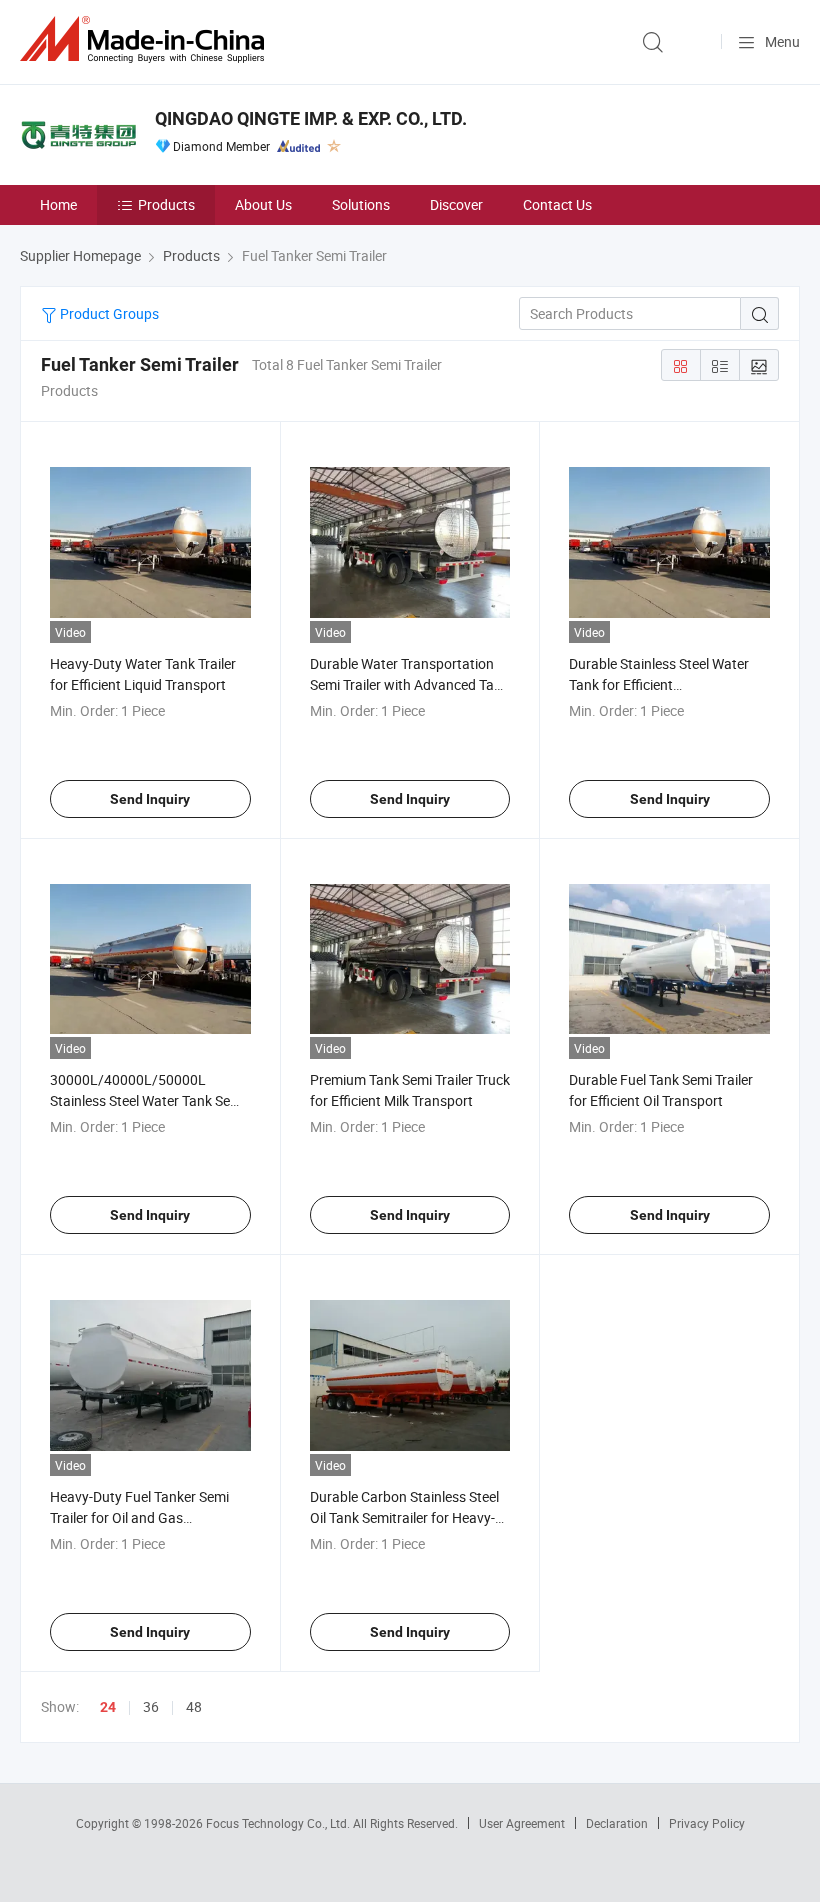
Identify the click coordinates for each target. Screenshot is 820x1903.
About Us (263, 204)
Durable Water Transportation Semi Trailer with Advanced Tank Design (409, 684)
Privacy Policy (707, 1823)
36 (151, 1706)
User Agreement (522, 1823)
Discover (456, 204)
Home (58, 204)
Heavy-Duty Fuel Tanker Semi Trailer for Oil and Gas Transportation (139, 1517)
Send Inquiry (150, 799)
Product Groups (108, 313)
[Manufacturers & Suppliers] (146, 39)
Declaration (617, 1823)
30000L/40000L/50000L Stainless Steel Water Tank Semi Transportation (147, 1100)
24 (108, 1707)
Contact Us (557, 204)
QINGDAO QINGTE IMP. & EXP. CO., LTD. (311, 118)
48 (194, 1706)
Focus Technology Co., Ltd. (279, 1823)
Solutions (361, 204)
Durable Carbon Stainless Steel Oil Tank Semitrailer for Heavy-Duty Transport (404, 1517)
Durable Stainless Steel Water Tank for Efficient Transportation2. (659, 684)
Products (166, 204)
